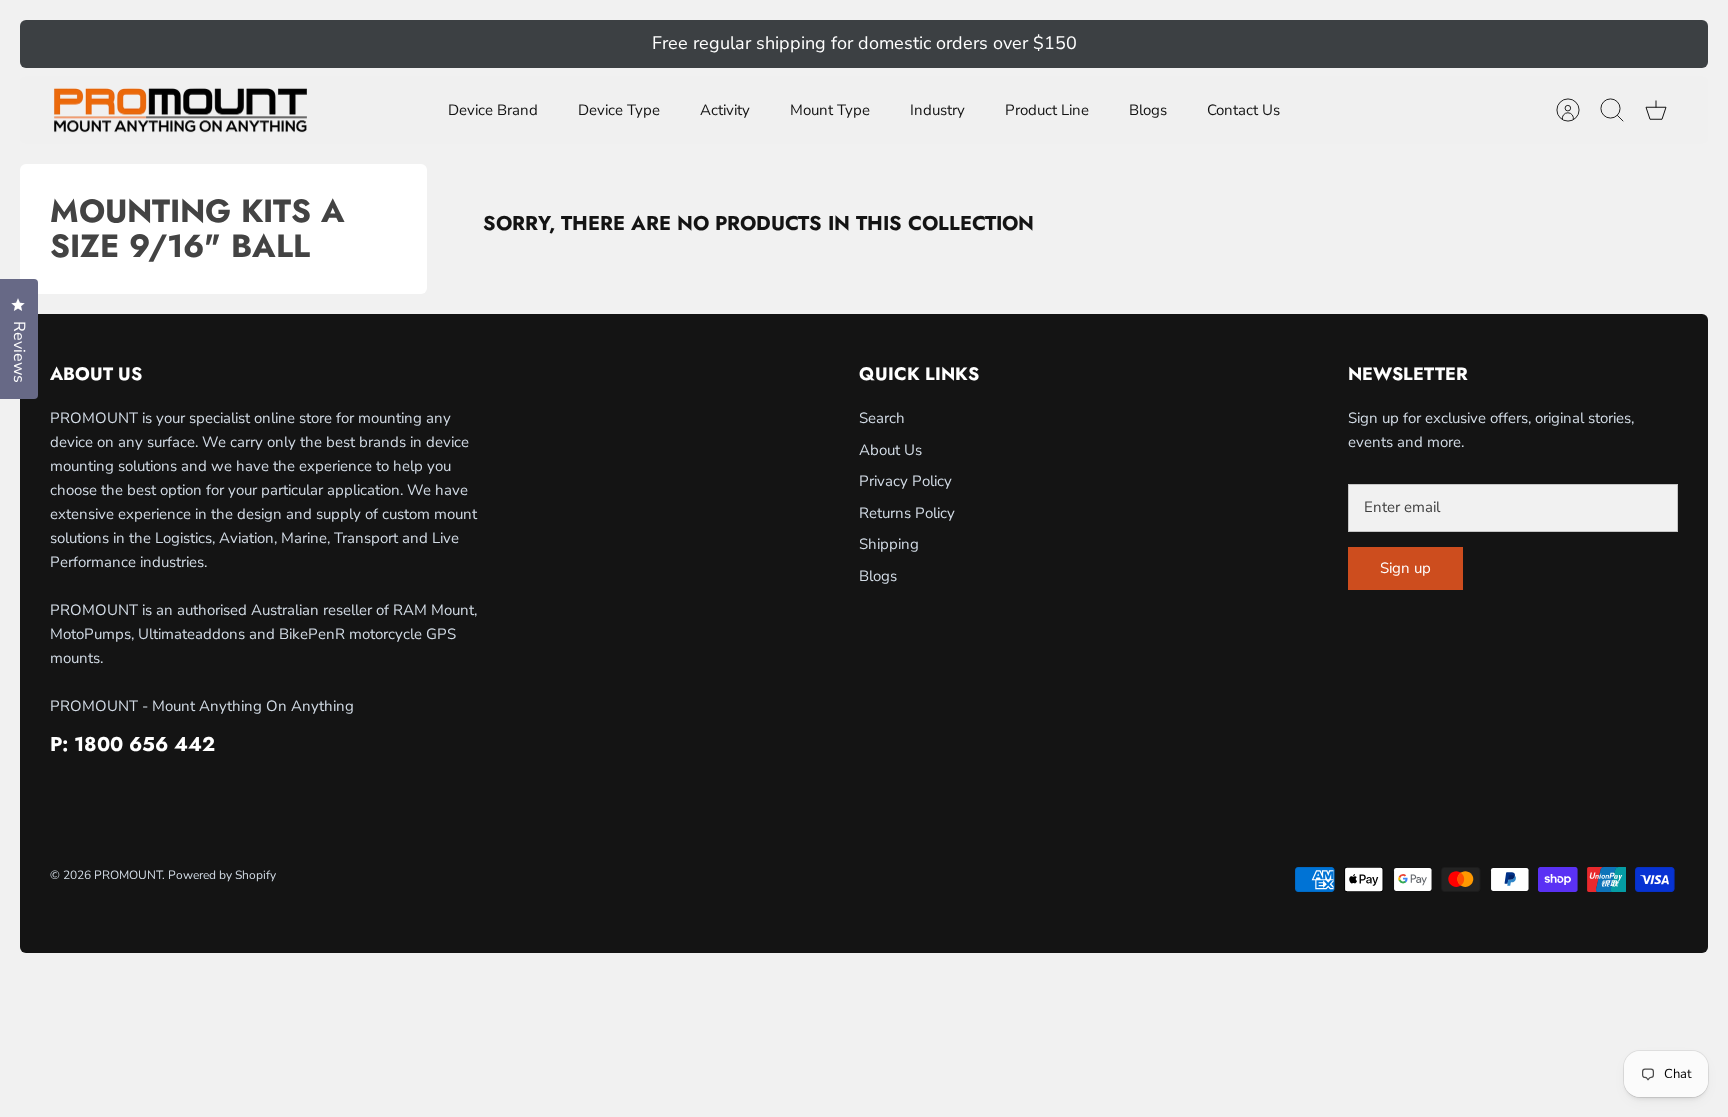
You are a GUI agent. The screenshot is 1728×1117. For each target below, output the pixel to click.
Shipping (889, 544)
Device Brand (493, 110)
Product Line (1047, 110)
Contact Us (1243, 110)
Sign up (1405, 568)
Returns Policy (907, 513)
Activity (725, 110)
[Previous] (522, 44)
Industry (937, 110)
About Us (890, 450)
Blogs (1148, 110)
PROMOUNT (128, 875)
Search (882, 418)
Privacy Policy (905, 481)
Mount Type (830, 110)
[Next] (1206, 44)
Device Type (619, 110)
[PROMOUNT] (180, 110)
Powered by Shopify (222, 875)
